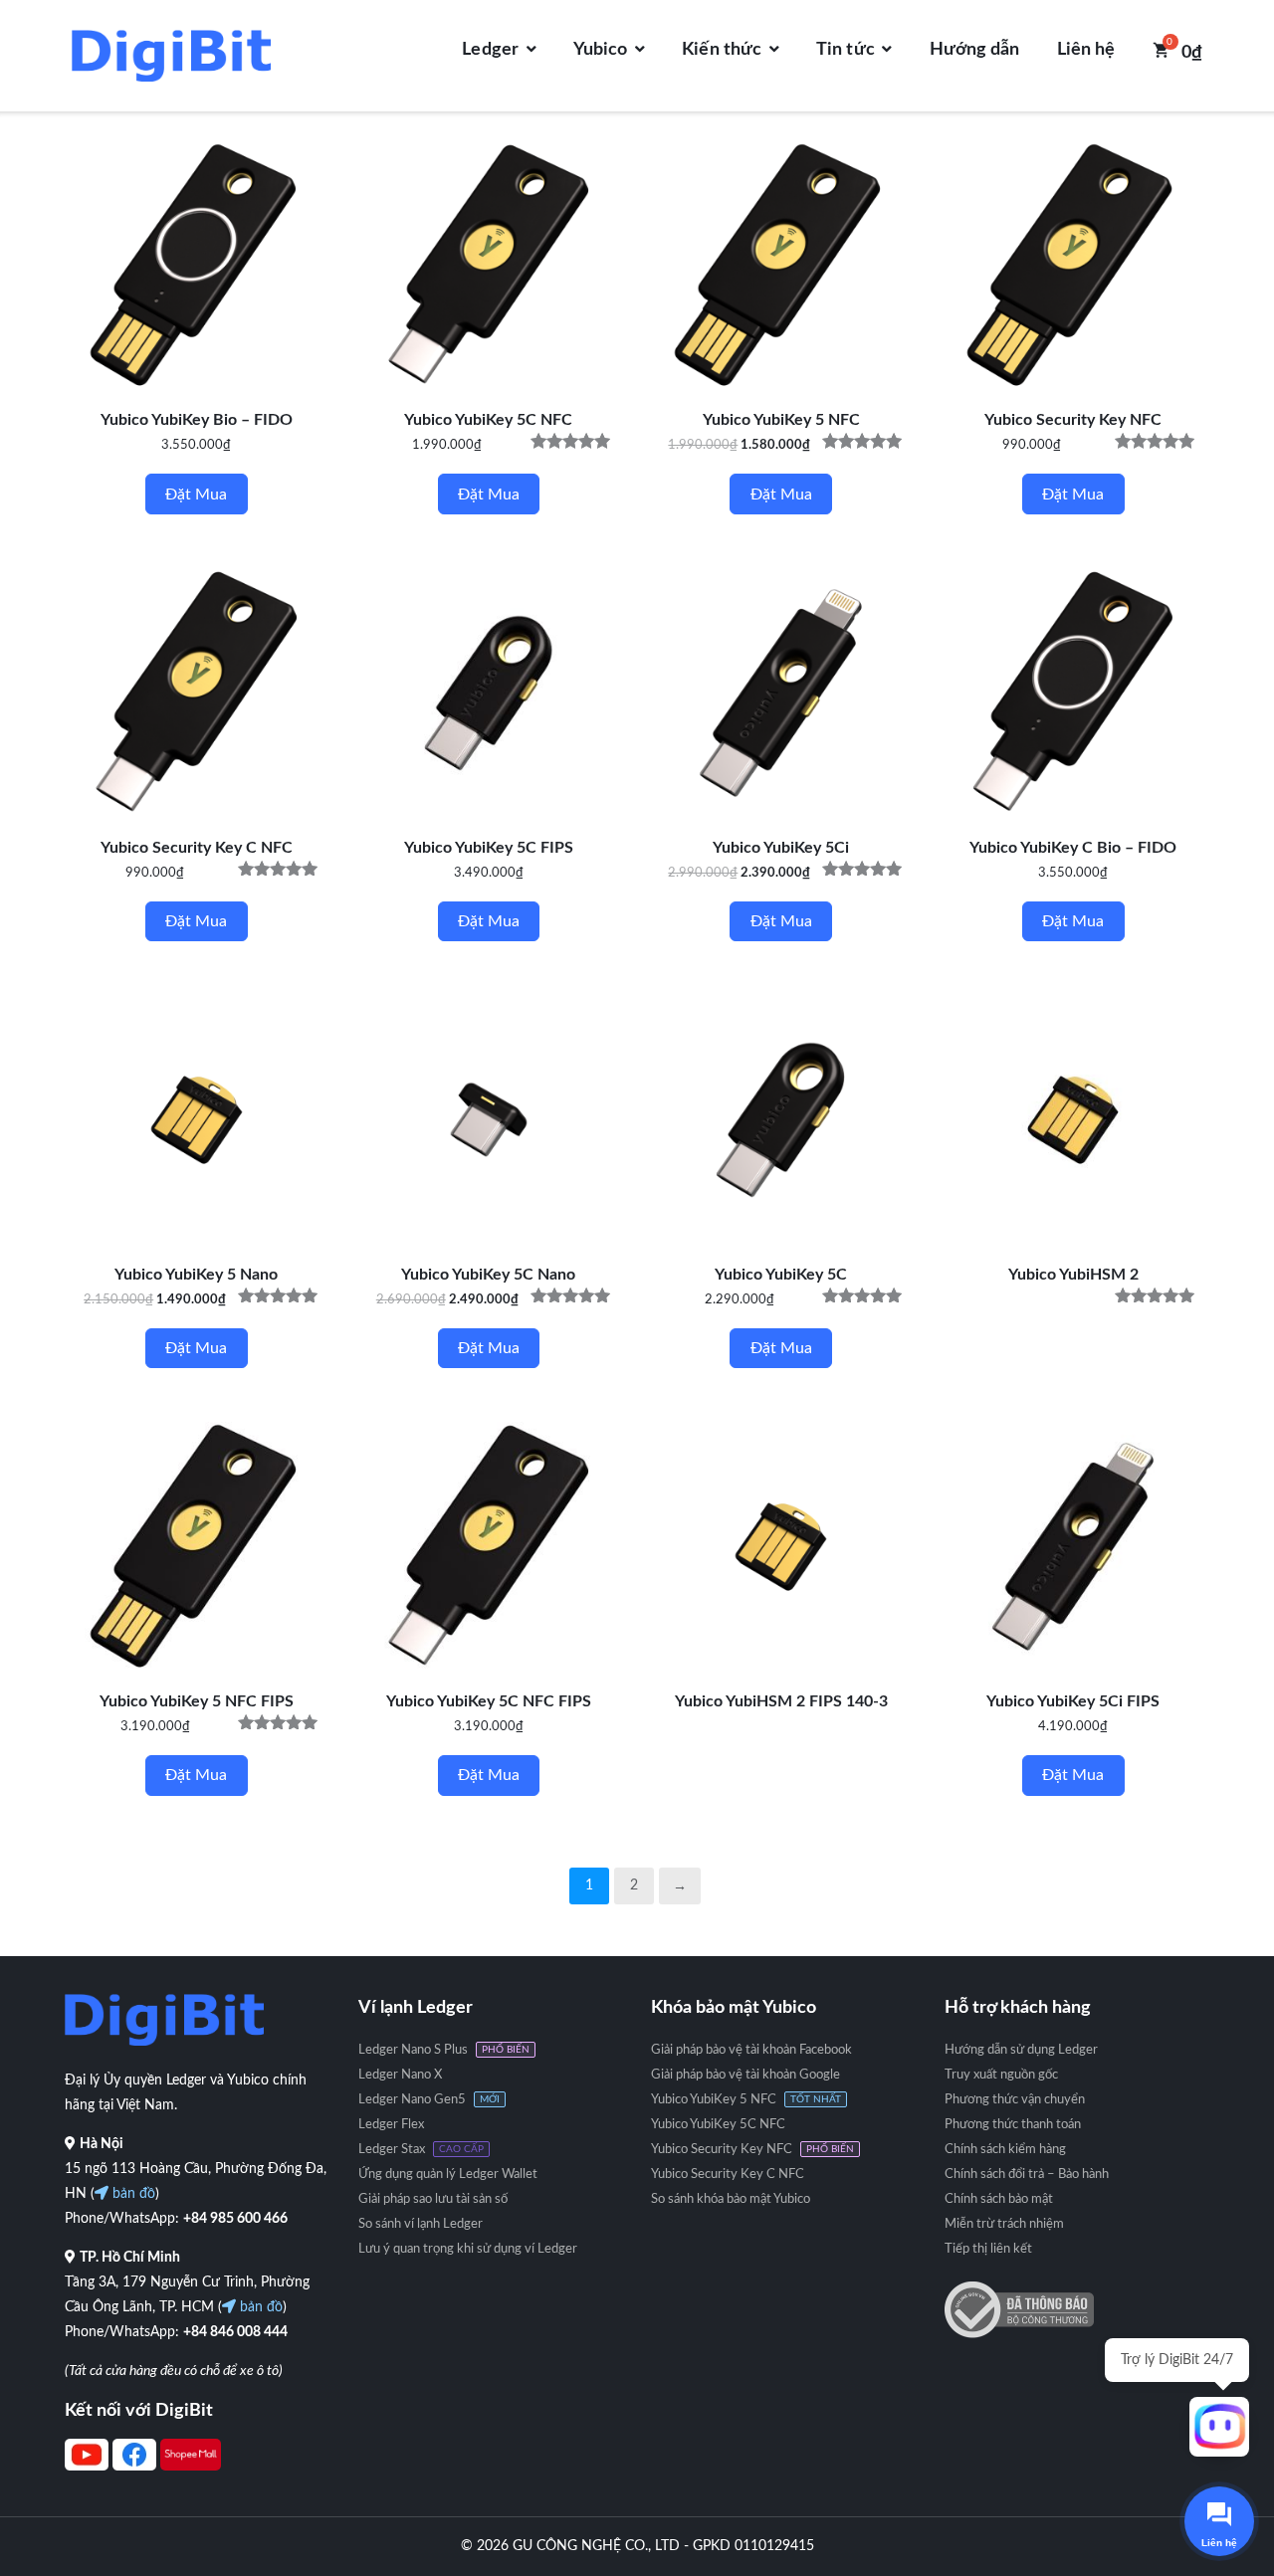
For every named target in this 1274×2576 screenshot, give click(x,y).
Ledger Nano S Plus (413, 2050)
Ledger (490, 50)
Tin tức (846, 50)
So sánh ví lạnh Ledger (421, 2224)
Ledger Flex (391, 2125)
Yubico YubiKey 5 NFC (714, 2100)
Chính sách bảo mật (999, 2199)
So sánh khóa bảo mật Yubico (731, 2199)
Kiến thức (722, 50)
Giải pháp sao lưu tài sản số (433, 2199)
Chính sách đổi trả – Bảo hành (1027, 2175)
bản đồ (132, 2194)
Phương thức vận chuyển (1015, 2100)
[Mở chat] (1219, 2427)
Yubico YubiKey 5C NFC (718, 2125)
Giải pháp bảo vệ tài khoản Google (745, 2075)
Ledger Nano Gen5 (412, 2100)
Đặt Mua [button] (196, 495)
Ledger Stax (392, 2150)
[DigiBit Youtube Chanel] (87, 2467)
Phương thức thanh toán (1013, 2125)
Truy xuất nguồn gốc (1001, 2075)
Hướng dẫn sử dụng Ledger (1021, 2050)
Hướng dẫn (975, 50)
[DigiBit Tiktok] (191, 2467)
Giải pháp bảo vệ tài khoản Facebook (751, 2050)
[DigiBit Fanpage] (134, 2467)
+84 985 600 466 (235, 2219)
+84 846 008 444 (235, 2332)
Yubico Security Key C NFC (728, 2175)
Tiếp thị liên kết (988, 2249)
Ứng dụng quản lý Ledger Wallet (448, 2175)
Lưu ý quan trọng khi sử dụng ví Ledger (468, 2249)
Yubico (601, 50)
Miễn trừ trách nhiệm (1004, 2224)
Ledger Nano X (400, 2075)
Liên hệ (1086, 50)
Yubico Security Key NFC (722, 2150)
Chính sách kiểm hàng (1005, 2150)
